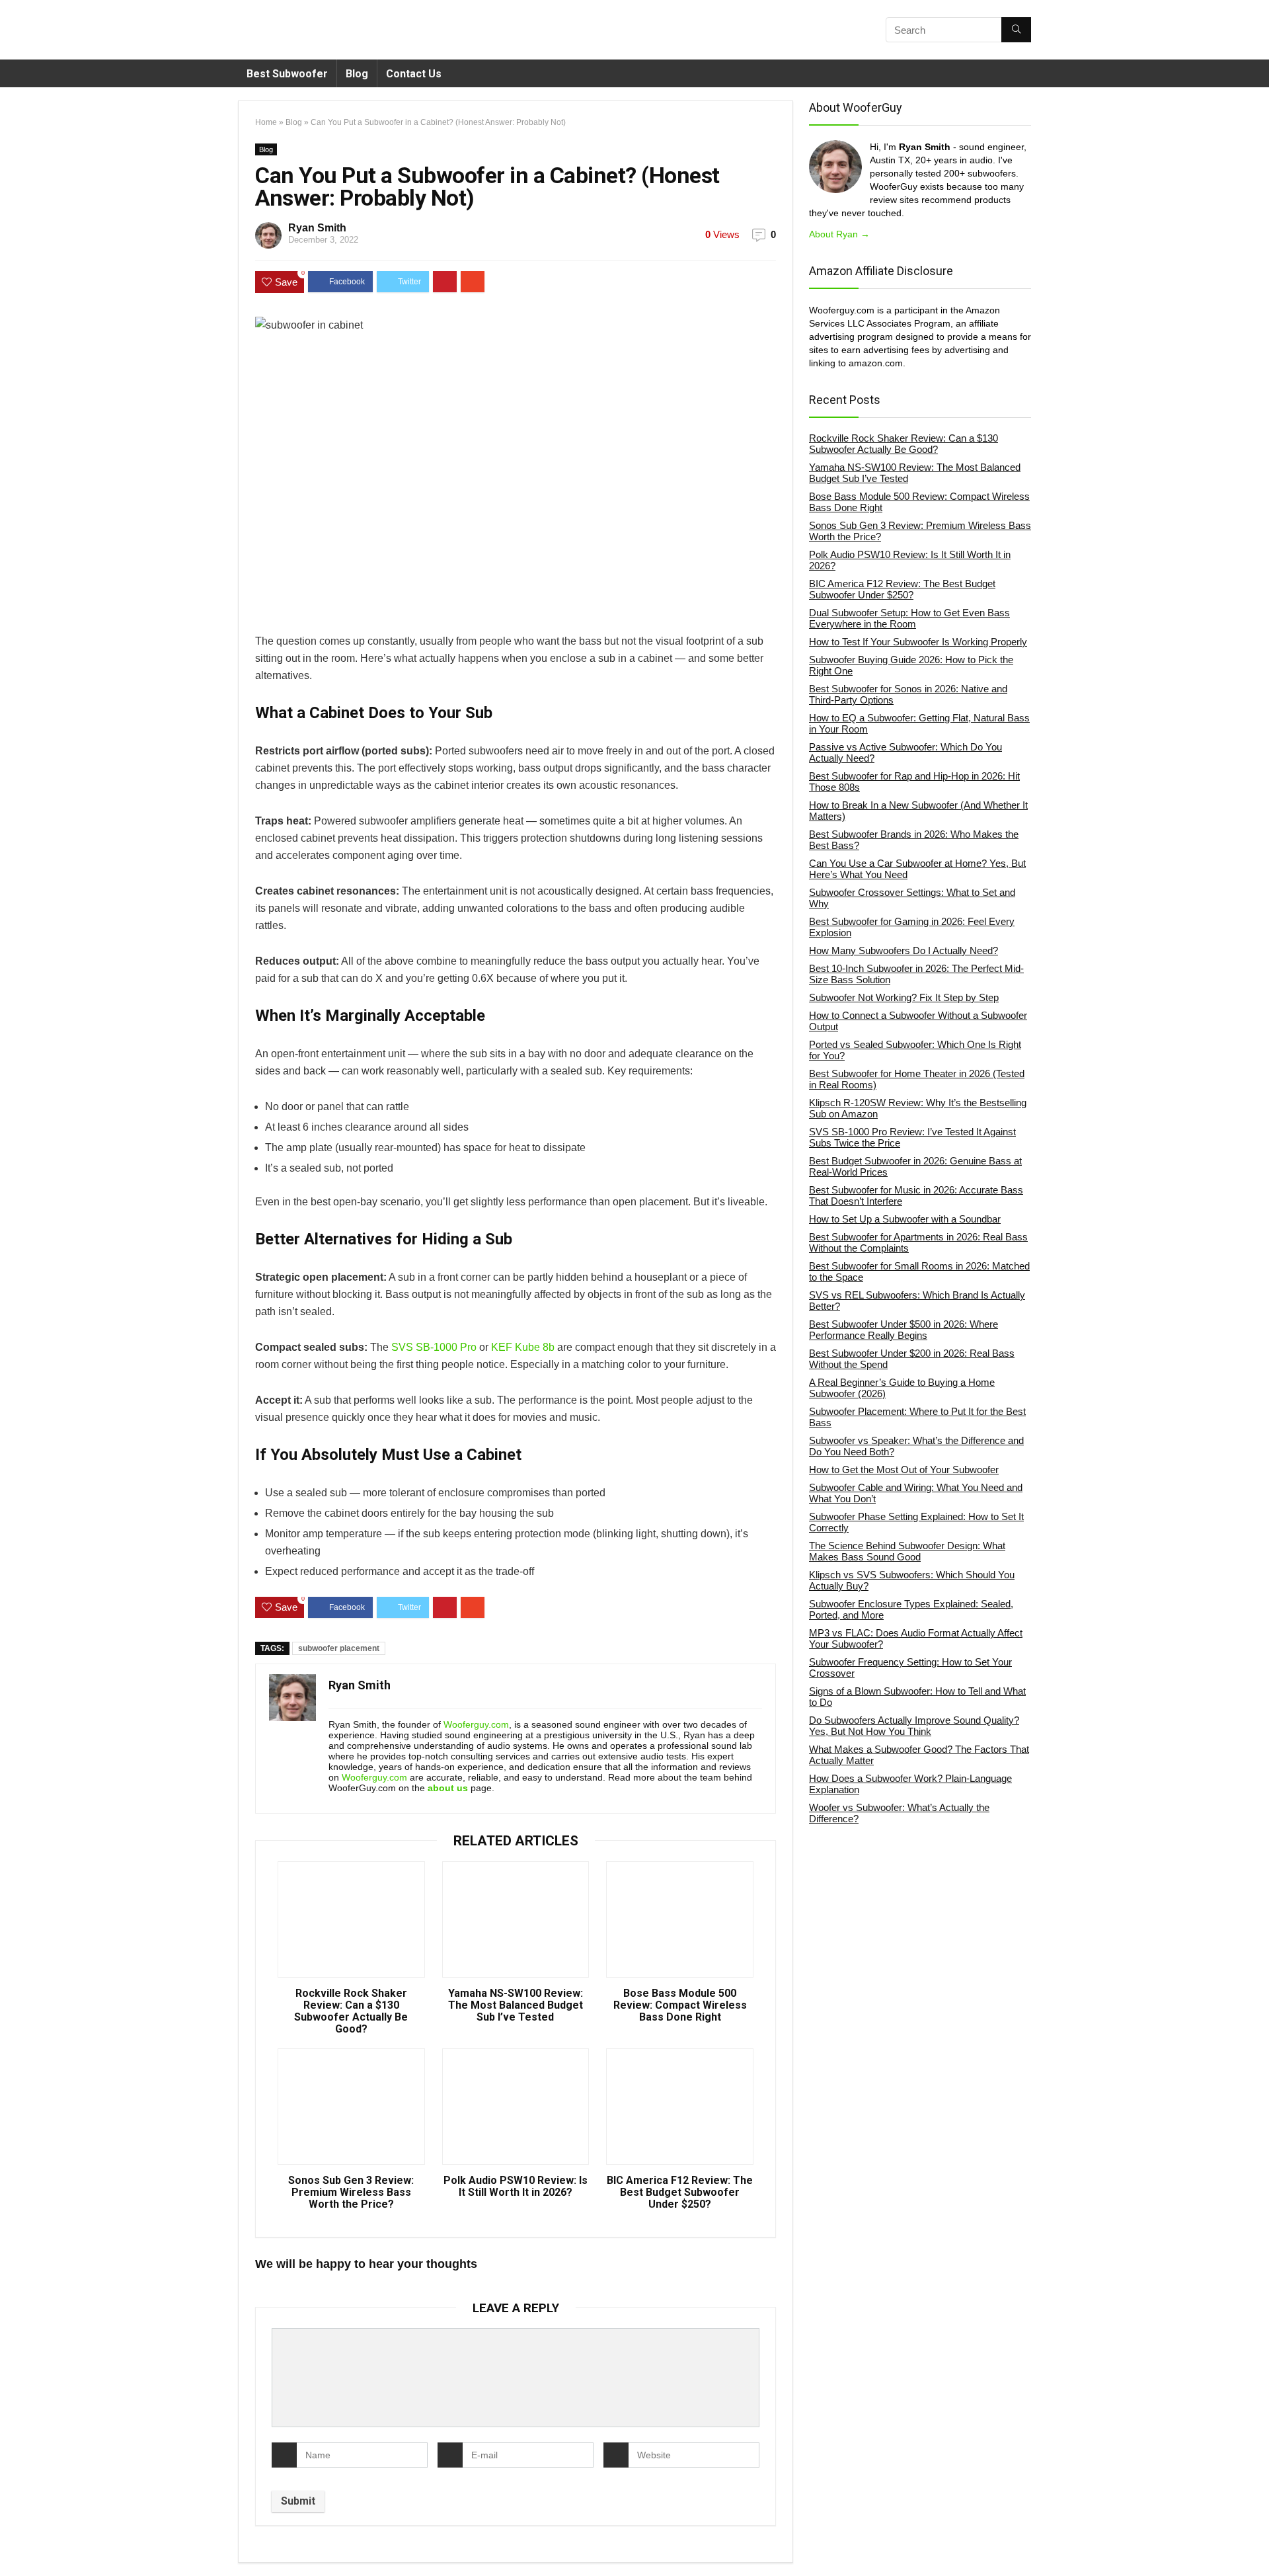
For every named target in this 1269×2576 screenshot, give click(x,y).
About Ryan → (839, 234)
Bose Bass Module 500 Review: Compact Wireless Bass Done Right (680, 2005)
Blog (357, 74)
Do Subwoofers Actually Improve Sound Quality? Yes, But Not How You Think (914, 1726)
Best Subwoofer (287, 74)
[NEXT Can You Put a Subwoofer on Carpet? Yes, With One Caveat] (1256, 2543)
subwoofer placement (339, 1648)
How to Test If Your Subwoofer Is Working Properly (918, 642)
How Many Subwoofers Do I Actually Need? (904, 950)
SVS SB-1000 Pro (434, 1347)
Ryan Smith (317, 228)
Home (266, 122)
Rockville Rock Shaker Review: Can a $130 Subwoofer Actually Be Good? (351, 2011)
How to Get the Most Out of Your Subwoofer (904, 1469)
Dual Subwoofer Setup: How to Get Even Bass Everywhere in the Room (909, 618)
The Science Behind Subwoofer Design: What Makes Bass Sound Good (907, 1551)
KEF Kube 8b (523, 1347)
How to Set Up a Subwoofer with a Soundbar (905, 1219)
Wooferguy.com (476, 1724)
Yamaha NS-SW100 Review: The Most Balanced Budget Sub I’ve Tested (516, 2005)
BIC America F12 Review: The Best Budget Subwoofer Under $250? (680, 2193)
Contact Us (414, 74)
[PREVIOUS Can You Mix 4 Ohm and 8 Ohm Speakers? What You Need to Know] (13, 2543)
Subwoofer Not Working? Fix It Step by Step (904, 997)
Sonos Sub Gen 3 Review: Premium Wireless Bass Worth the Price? (351, 2193)
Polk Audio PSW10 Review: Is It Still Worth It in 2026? (516, 2187)
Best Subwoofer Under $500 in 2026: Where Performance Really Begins (904, 1330)
